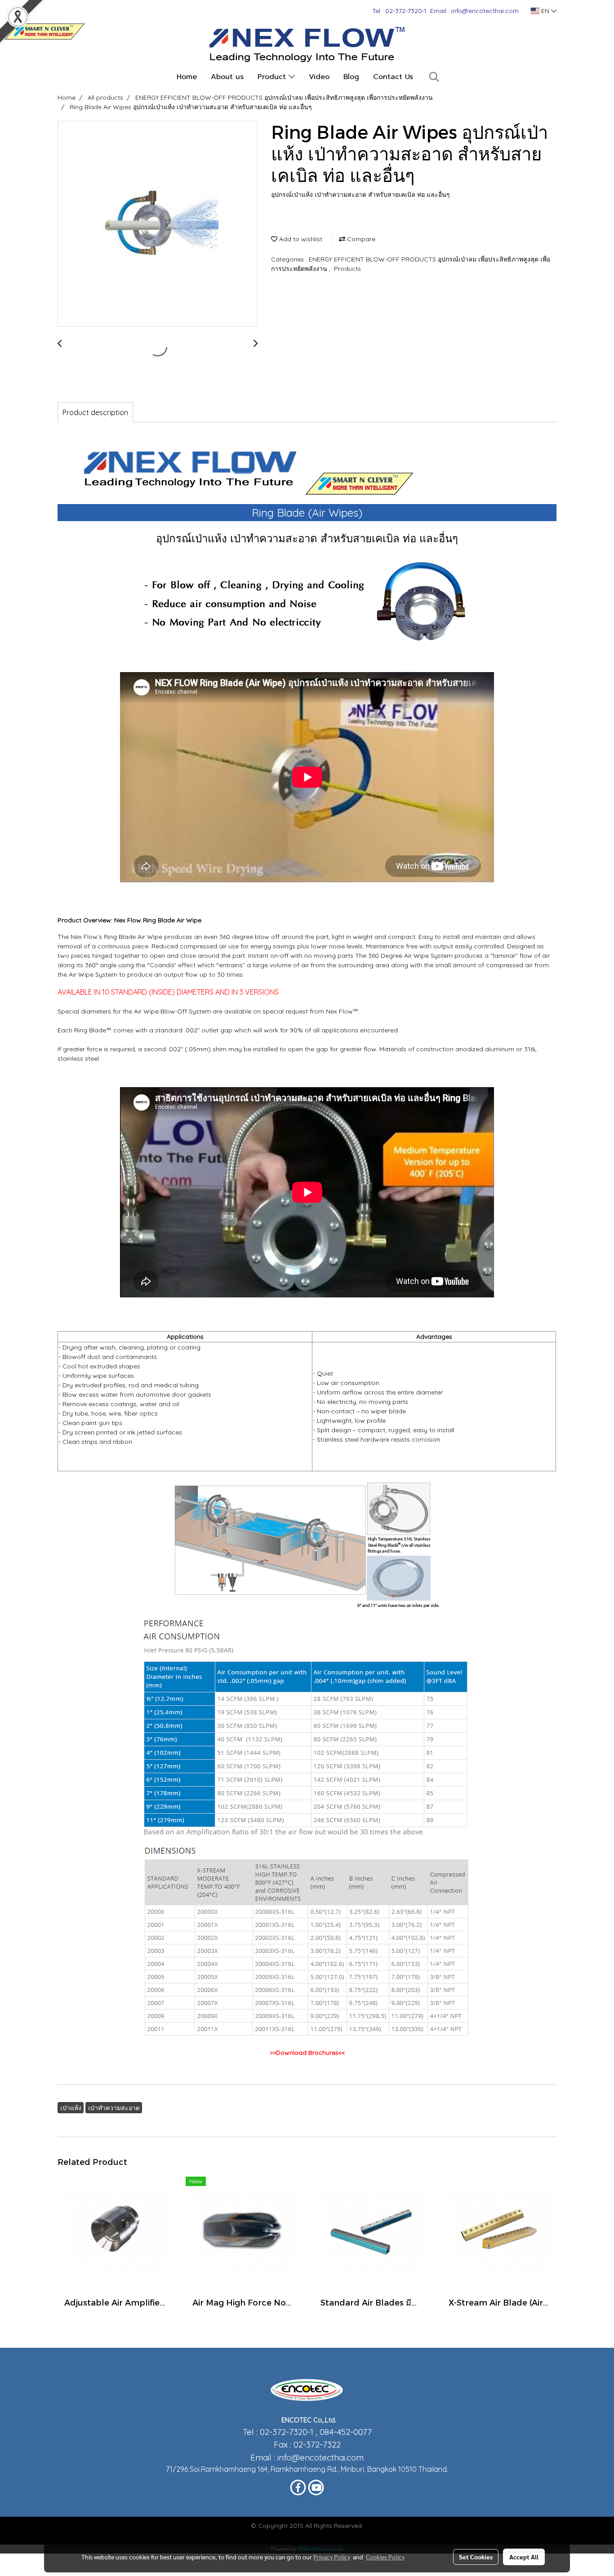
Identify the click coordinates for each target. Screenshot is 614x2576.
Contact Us (393, 77)
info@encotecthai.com (320, 2457)
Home (187, 77)
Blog (351, 77)
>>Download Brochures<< (307, 2053)
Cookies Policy (385, 2557)
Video (319, 77)
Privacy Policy (332, 2557)
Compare (360, 239)
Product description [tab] (95, 412)
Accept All (524, 2557)
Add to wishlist (300, 239)
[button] (434, 77)
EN (545, 11)
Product (273, 77)
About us (227, 77)
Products (347, 269)
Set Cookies (476, 2557)
